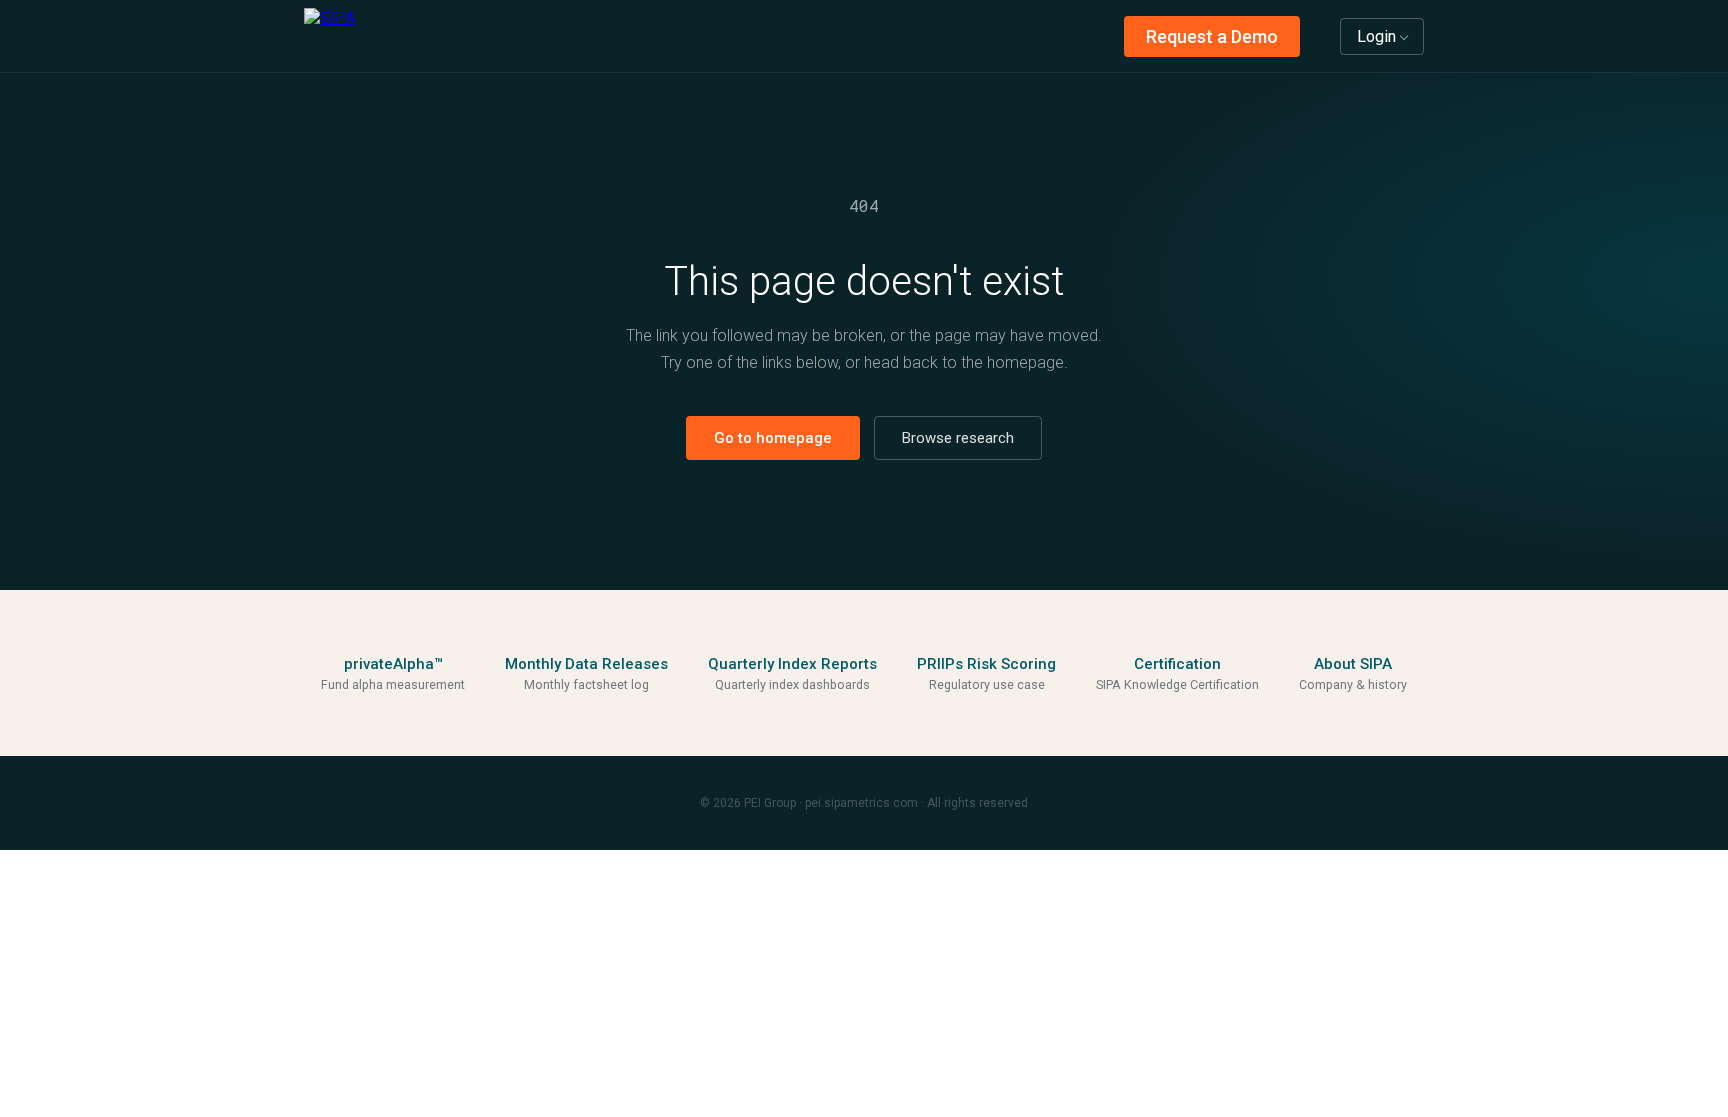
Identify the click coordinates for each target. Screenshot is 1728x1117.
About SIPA (1353, 664)
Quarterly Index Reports (792, 664)
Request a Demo (1212, 36)
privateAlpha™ (393, 664)
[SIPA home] (329, 36)
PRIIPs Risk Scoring (986, 664)
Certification (1177, 664)
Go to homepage (773, 438)
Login (1376, 36)
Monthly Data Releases (586, 664)
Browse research (958, 438)
